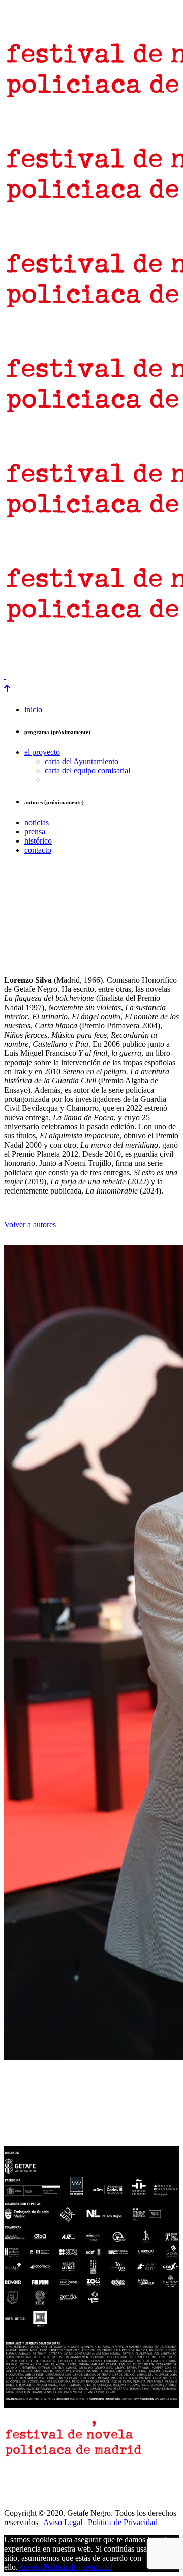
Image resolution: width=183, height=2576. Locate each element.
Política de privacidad (78, 2567)
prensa (17, 649)
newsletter (55, 649)
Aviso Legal (63, 2522)
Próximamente (27, 658)
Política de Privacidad (123, 2522)
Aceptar (30, 2567)
